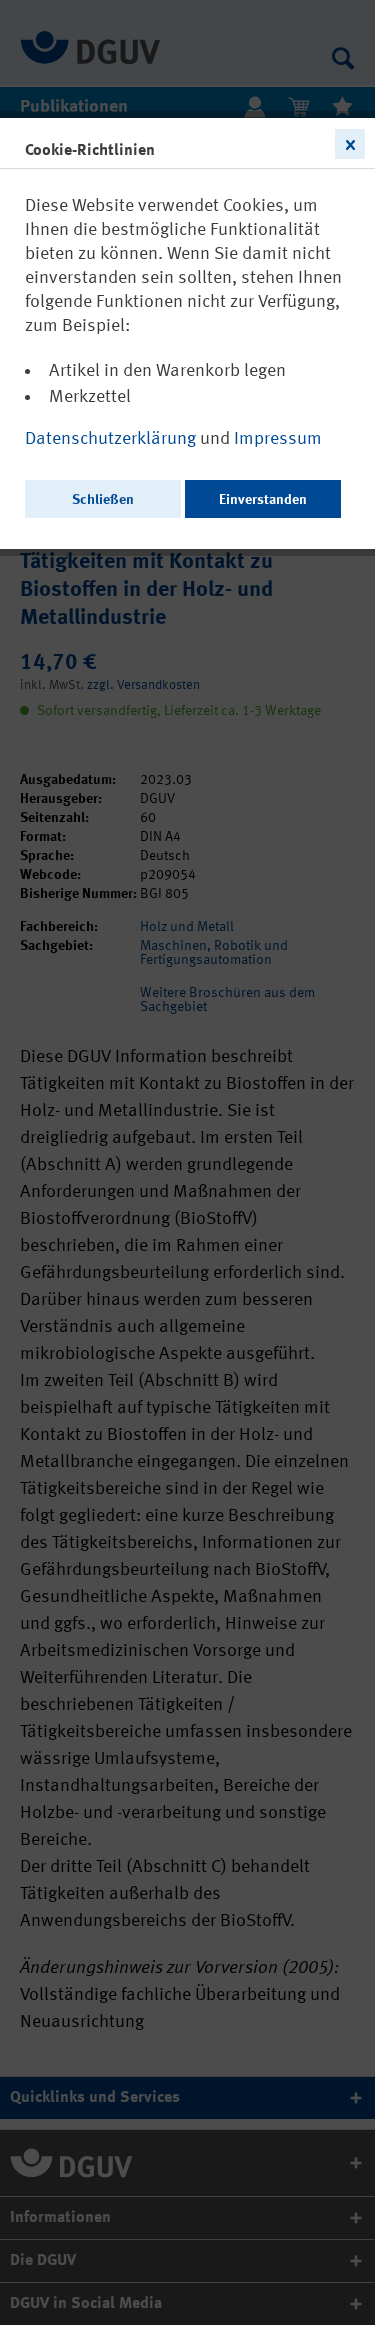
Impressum (278, 439)
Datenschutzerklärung (112, 439)
